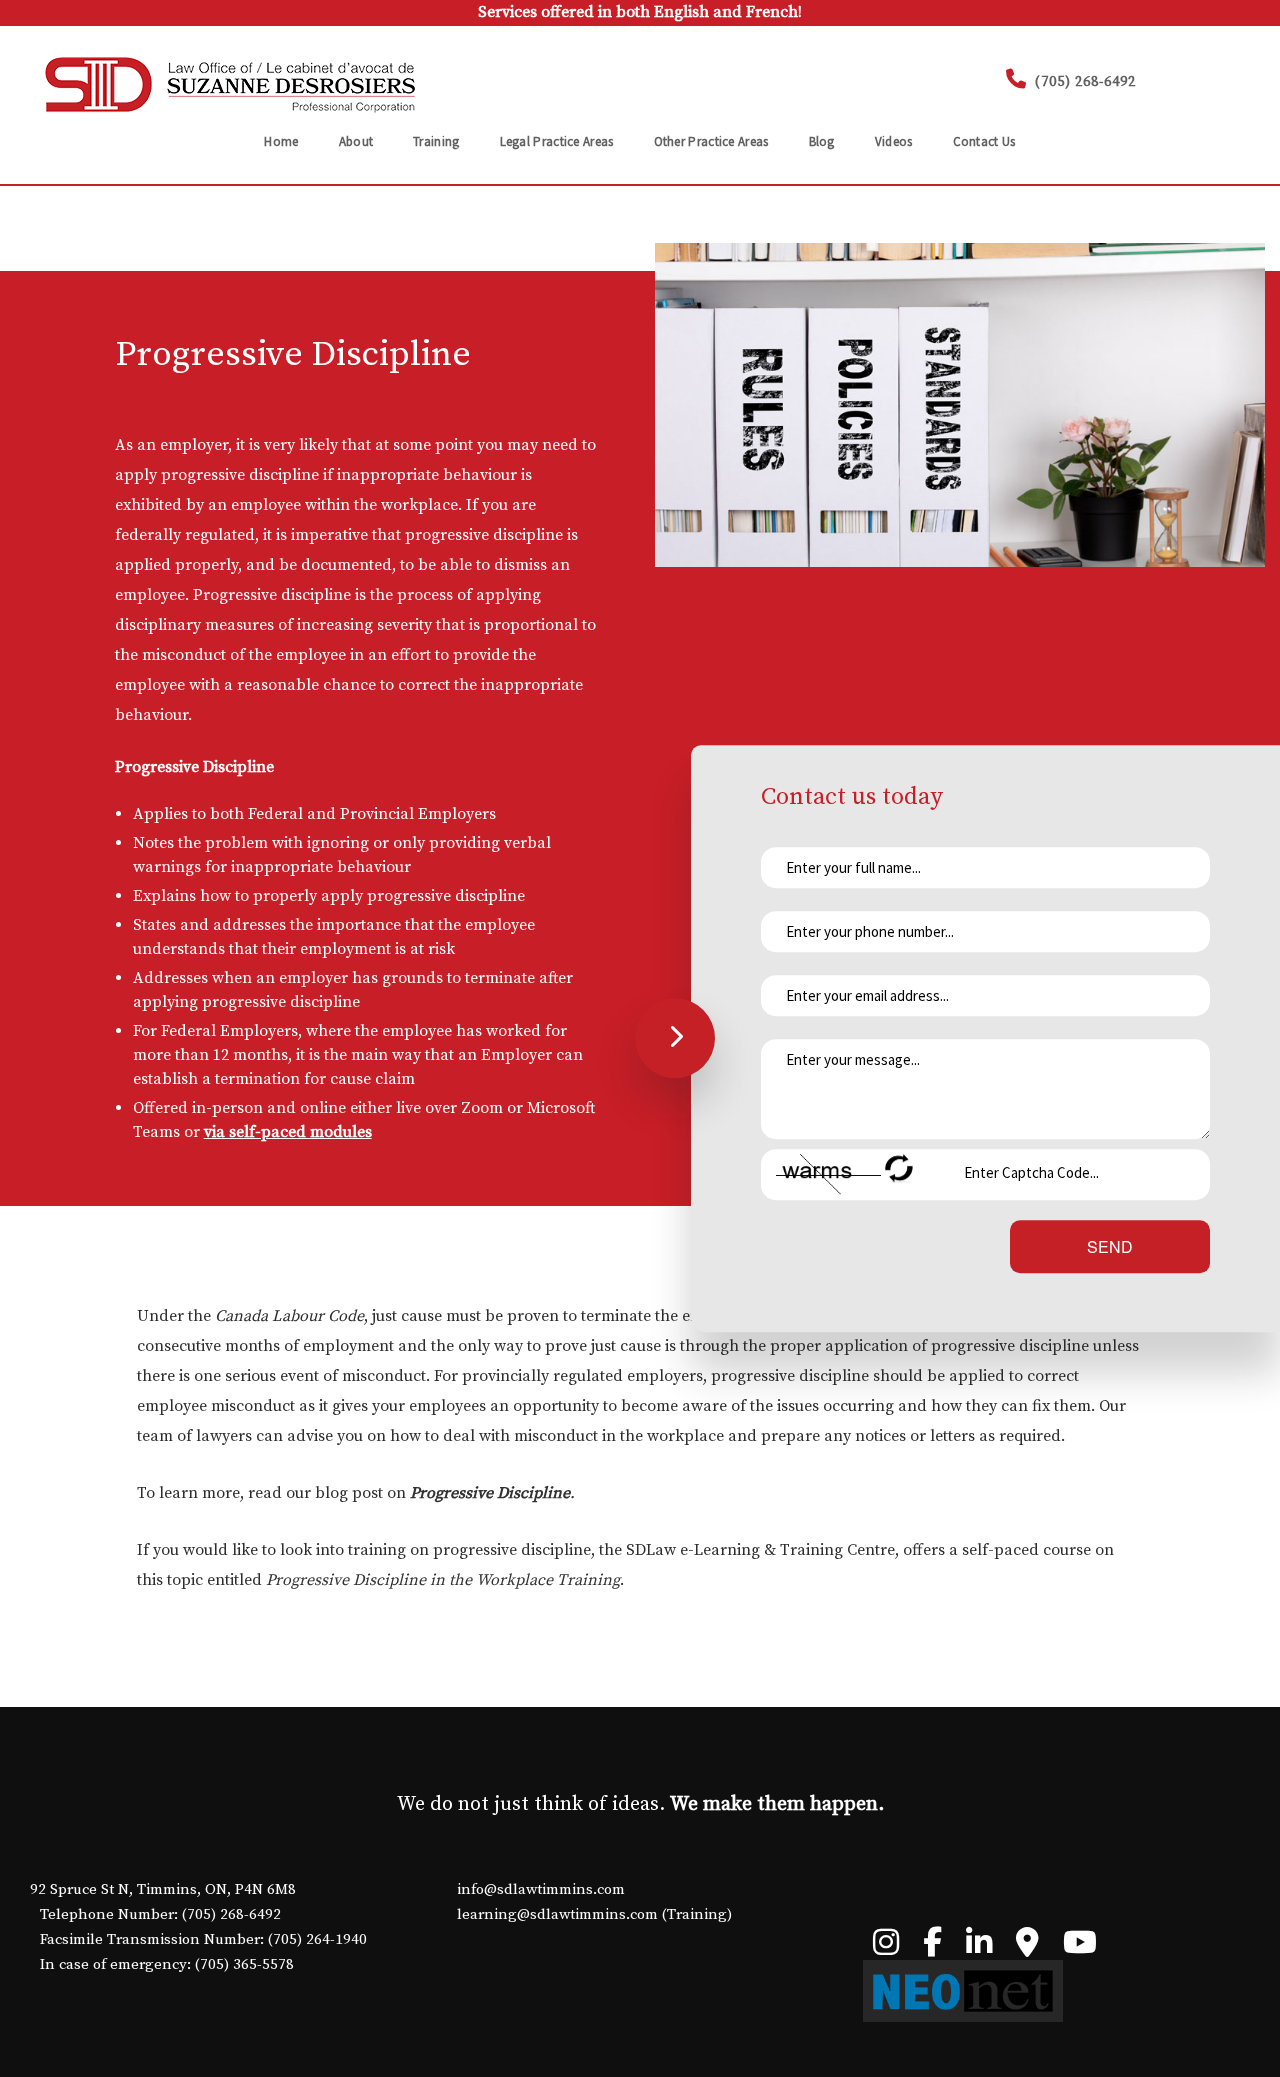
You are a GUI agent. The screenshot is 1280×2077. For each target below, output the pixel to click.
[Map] (1027, 1948)
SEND (1110, 1245)
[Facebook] (932, 1948)
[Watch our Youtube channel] (1080, 1948)
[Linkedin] (979, 1948)
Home (281, 141)
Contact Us (984, 141)
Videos (894, 141)
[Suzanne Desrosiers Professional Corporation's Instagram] (886, 1948)
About (356, 141)
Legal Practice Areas (557, 141)
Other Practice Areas (711, 141)
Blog (822, 141)
